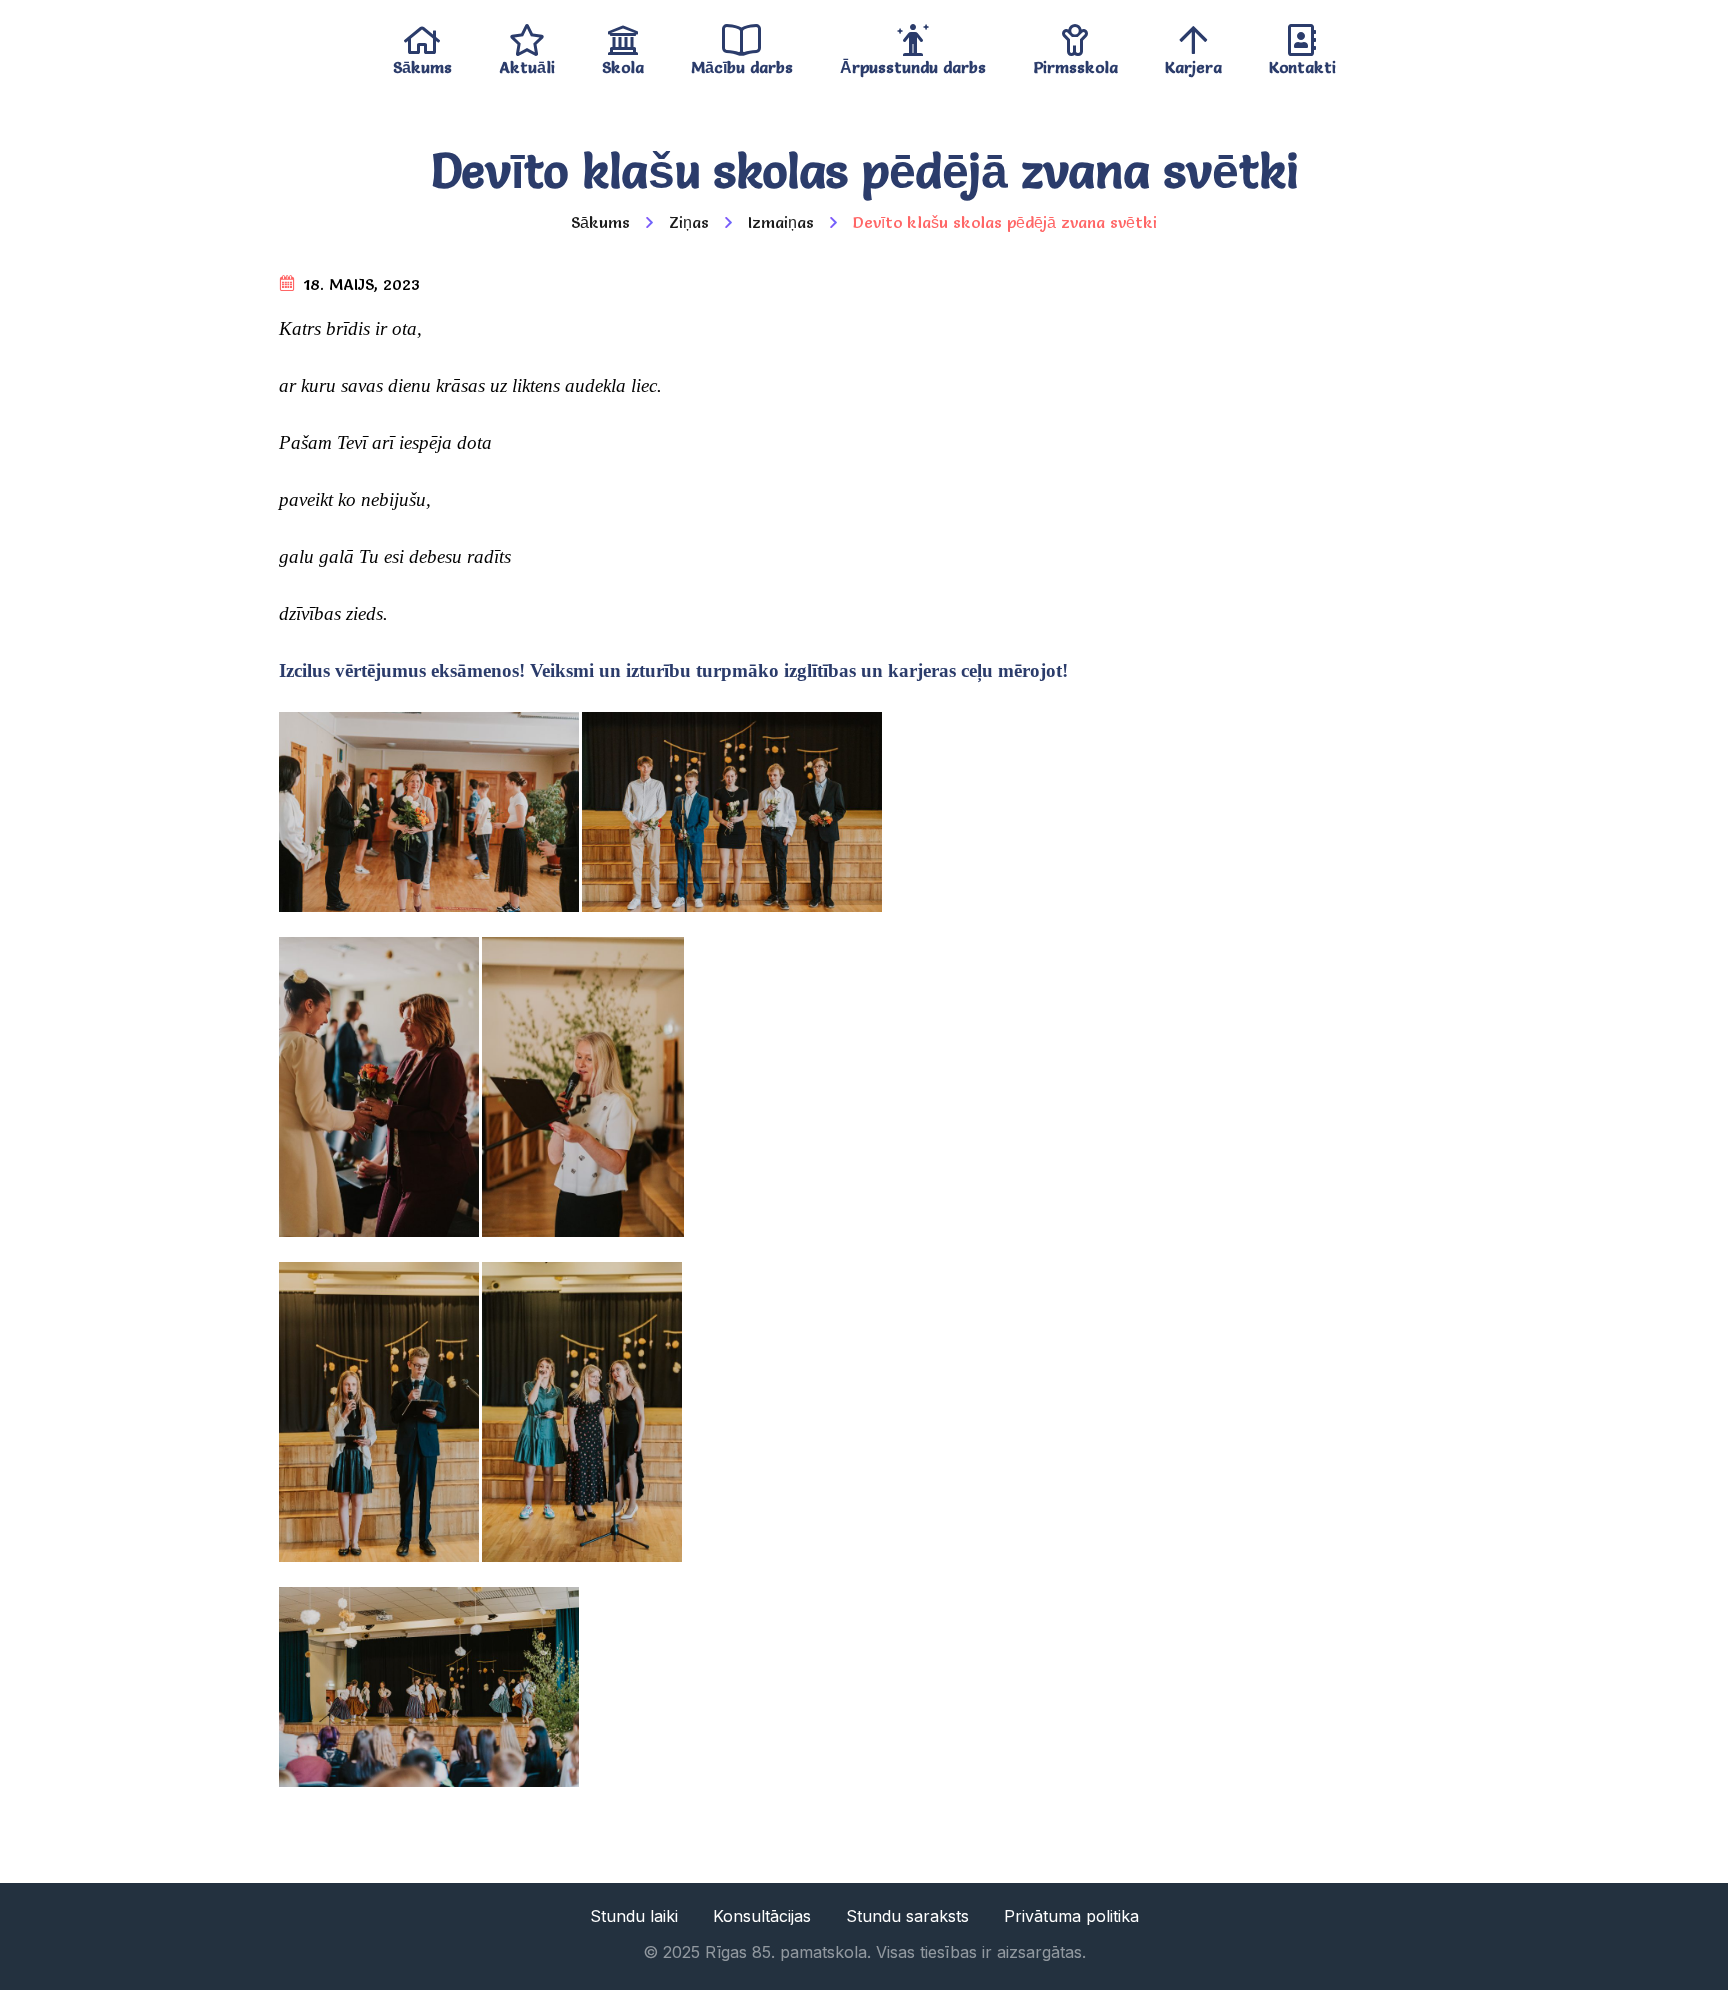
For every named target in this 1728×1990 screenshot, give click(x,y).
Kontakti (1302, 62)
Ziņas (689, 222)
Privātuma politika (1071, 1916)
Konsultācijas (762, 1916)
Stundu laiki (634, 1916)
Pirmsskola (1075, 62)
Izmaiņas (781, 222)
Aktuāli (527, 62)
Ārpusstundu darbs (913, 62)
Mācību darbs (742, 62)
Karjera (1193, 62)
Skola (623, 62)
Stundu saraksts (907, 1916)
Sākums (422, 62)
